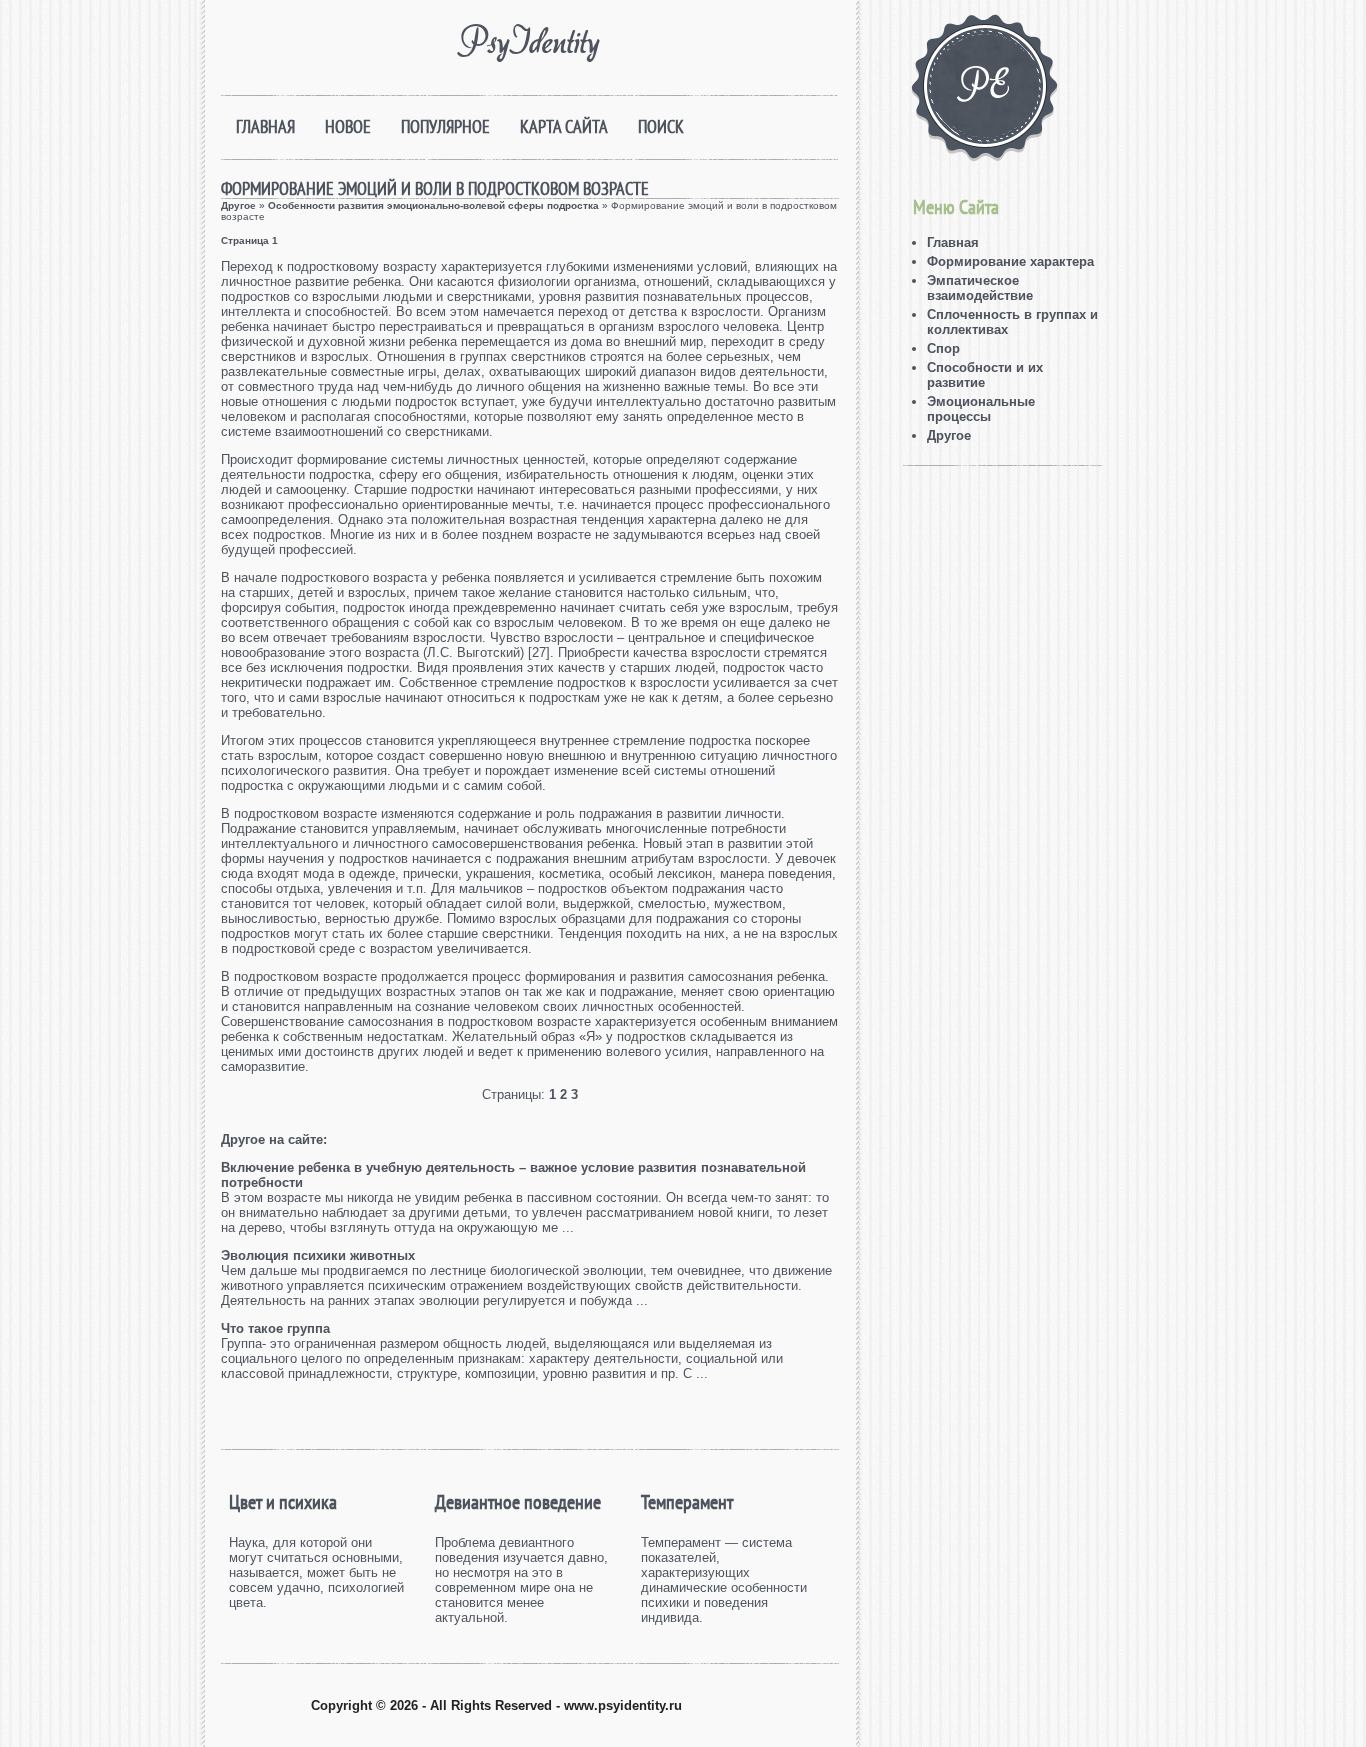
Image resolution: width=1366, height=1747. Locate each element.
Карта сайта (564, 126)
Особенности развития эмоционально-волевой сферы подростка (433, 205)
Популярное (445, 126)
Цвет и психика (283, 1502)
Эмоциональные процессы (981, 409)
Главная (265, 126)
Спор (943, 348)
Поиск (661, 126)
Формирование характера (1010, 261)
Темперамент (687, 1502)
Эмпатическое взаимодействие (980, 288)
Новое (348, 126)
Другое (238, 205)
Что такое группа (275, 1328)
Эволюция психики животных (318, 1255)
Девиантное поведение (518, 1502)
